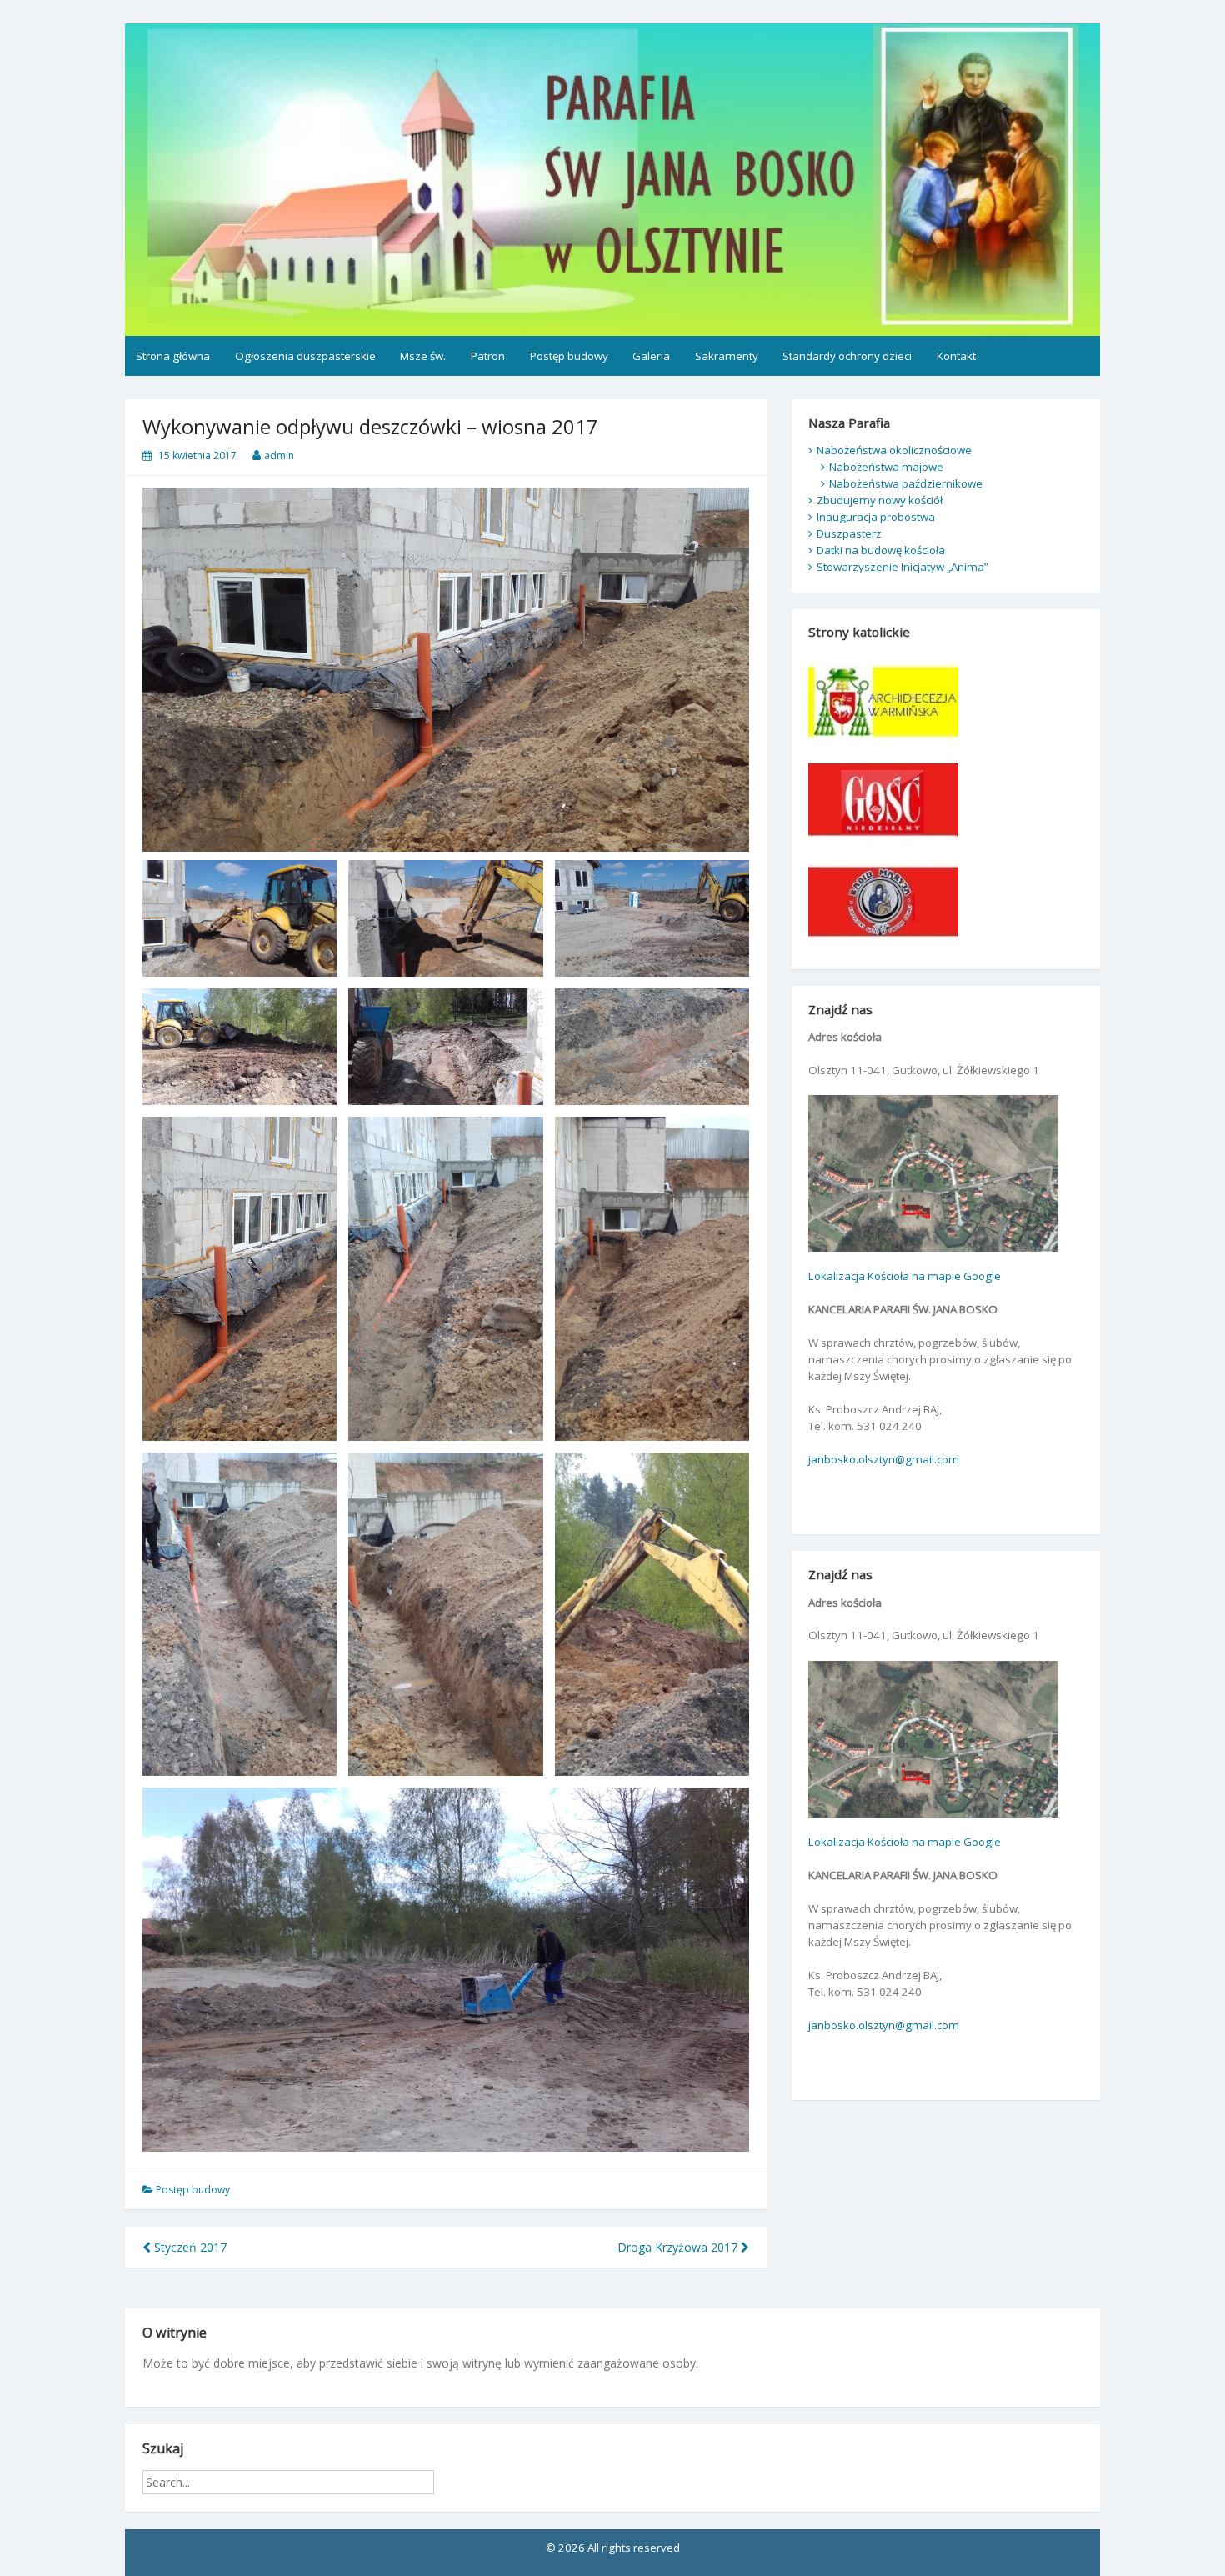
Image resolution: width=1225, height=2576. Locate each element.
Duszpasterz (849, 533)
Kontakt (956, 356)
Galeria (651, 356)
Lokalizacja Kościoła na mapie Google (905, 1276)
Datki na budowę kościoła (881, 550)
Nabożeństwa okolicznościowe (894, 450)
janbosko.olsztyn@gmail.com (884, 1459)
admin (279, 455)
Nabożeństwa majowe (886, 467)
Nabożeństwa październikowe (906, 483)
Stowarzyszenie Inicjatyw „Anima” (902, 567)
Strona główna (173, 356)
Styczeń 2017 (189, 2247)
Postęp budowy (569, 356)
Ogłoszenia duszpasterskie (305, 356)
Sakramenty (727, 356)
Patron (488, 356)
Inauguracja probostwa (876, 517)
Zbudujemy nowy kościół (880, 500)
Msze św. (423, 356)
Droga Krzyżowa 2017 (679, 2247)
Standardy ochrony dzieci (847, 356)
